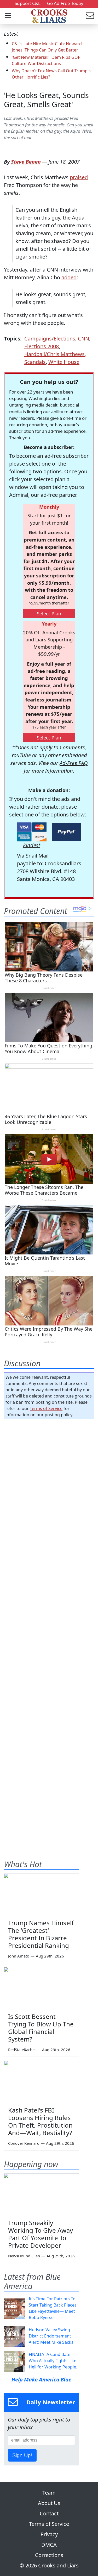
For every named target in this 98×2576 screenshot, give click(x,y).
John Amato (19, 1956)
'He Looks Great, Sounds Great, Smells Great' (46, 100)
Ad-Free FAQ (74, 763)
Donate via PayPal (67, 832)
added (69, 277)
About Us (49, 2503)
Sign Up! (22, 2455)
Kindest (32, 845)
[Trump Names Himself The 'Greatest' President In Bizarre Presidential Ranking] (41, 1895)
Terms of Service (46, 1408)
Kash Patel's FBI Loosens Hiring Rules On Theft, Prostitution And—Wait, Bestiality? (40, 2121)
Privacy (49, 2534)
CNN (83, 339)
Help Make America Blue (41, 2379)
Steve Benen (26, 162)
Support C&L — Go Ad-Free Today (49, 3)
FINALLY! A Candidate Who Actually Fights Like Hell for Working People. (53, 2361)
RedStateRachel (22, 2050)
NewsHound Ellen (24, 2256)
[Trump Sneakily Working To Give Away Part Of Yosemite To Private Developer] (41, 2194)
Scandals (35, 362)
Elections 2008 (42, 346)
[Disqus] (49, 1629)
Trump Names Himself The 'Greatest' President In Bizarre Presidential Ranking (41, 1934)
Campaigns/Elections (50, 339)
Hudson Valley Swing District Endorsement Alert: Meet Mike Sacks (51, 2336)
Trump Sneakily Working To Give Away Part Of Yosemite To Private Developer (41, 2234)
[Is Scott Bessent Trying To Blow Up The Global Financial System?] (41, 1988)
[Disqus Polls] (49, 1491)
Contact (49, 2513)
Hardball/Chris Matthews (54, 354)
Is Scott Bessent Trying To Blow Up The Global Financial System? (41, 2028)
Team (49, 2493)
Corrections (49, 2555)
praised (79, 177)
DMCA (49, 2545)
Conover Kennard (24, 2143)
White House (64, 362)
